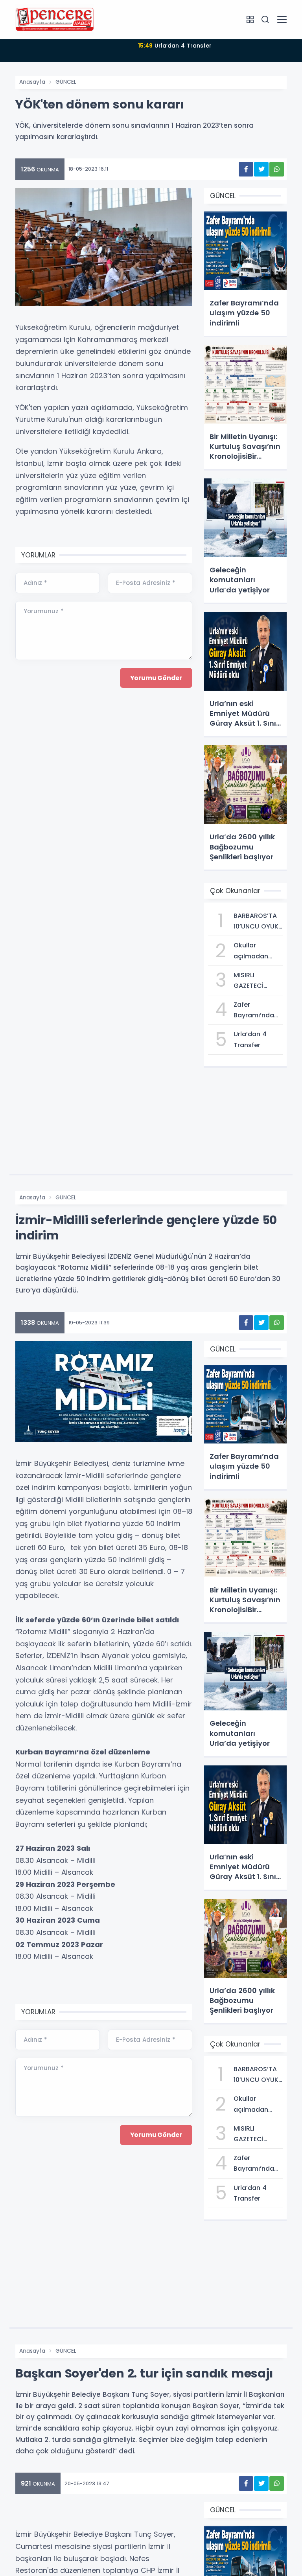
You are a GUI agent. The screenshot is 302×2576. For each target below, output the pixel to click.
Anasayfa (32, 82)
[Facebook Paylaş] (246, 169)
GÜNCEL (66, 82)
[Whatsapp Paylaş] (277, 169)
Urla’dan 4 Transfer (175, 46)
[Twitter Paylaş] (261, 169)
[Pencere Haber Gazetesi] (55, 19)
